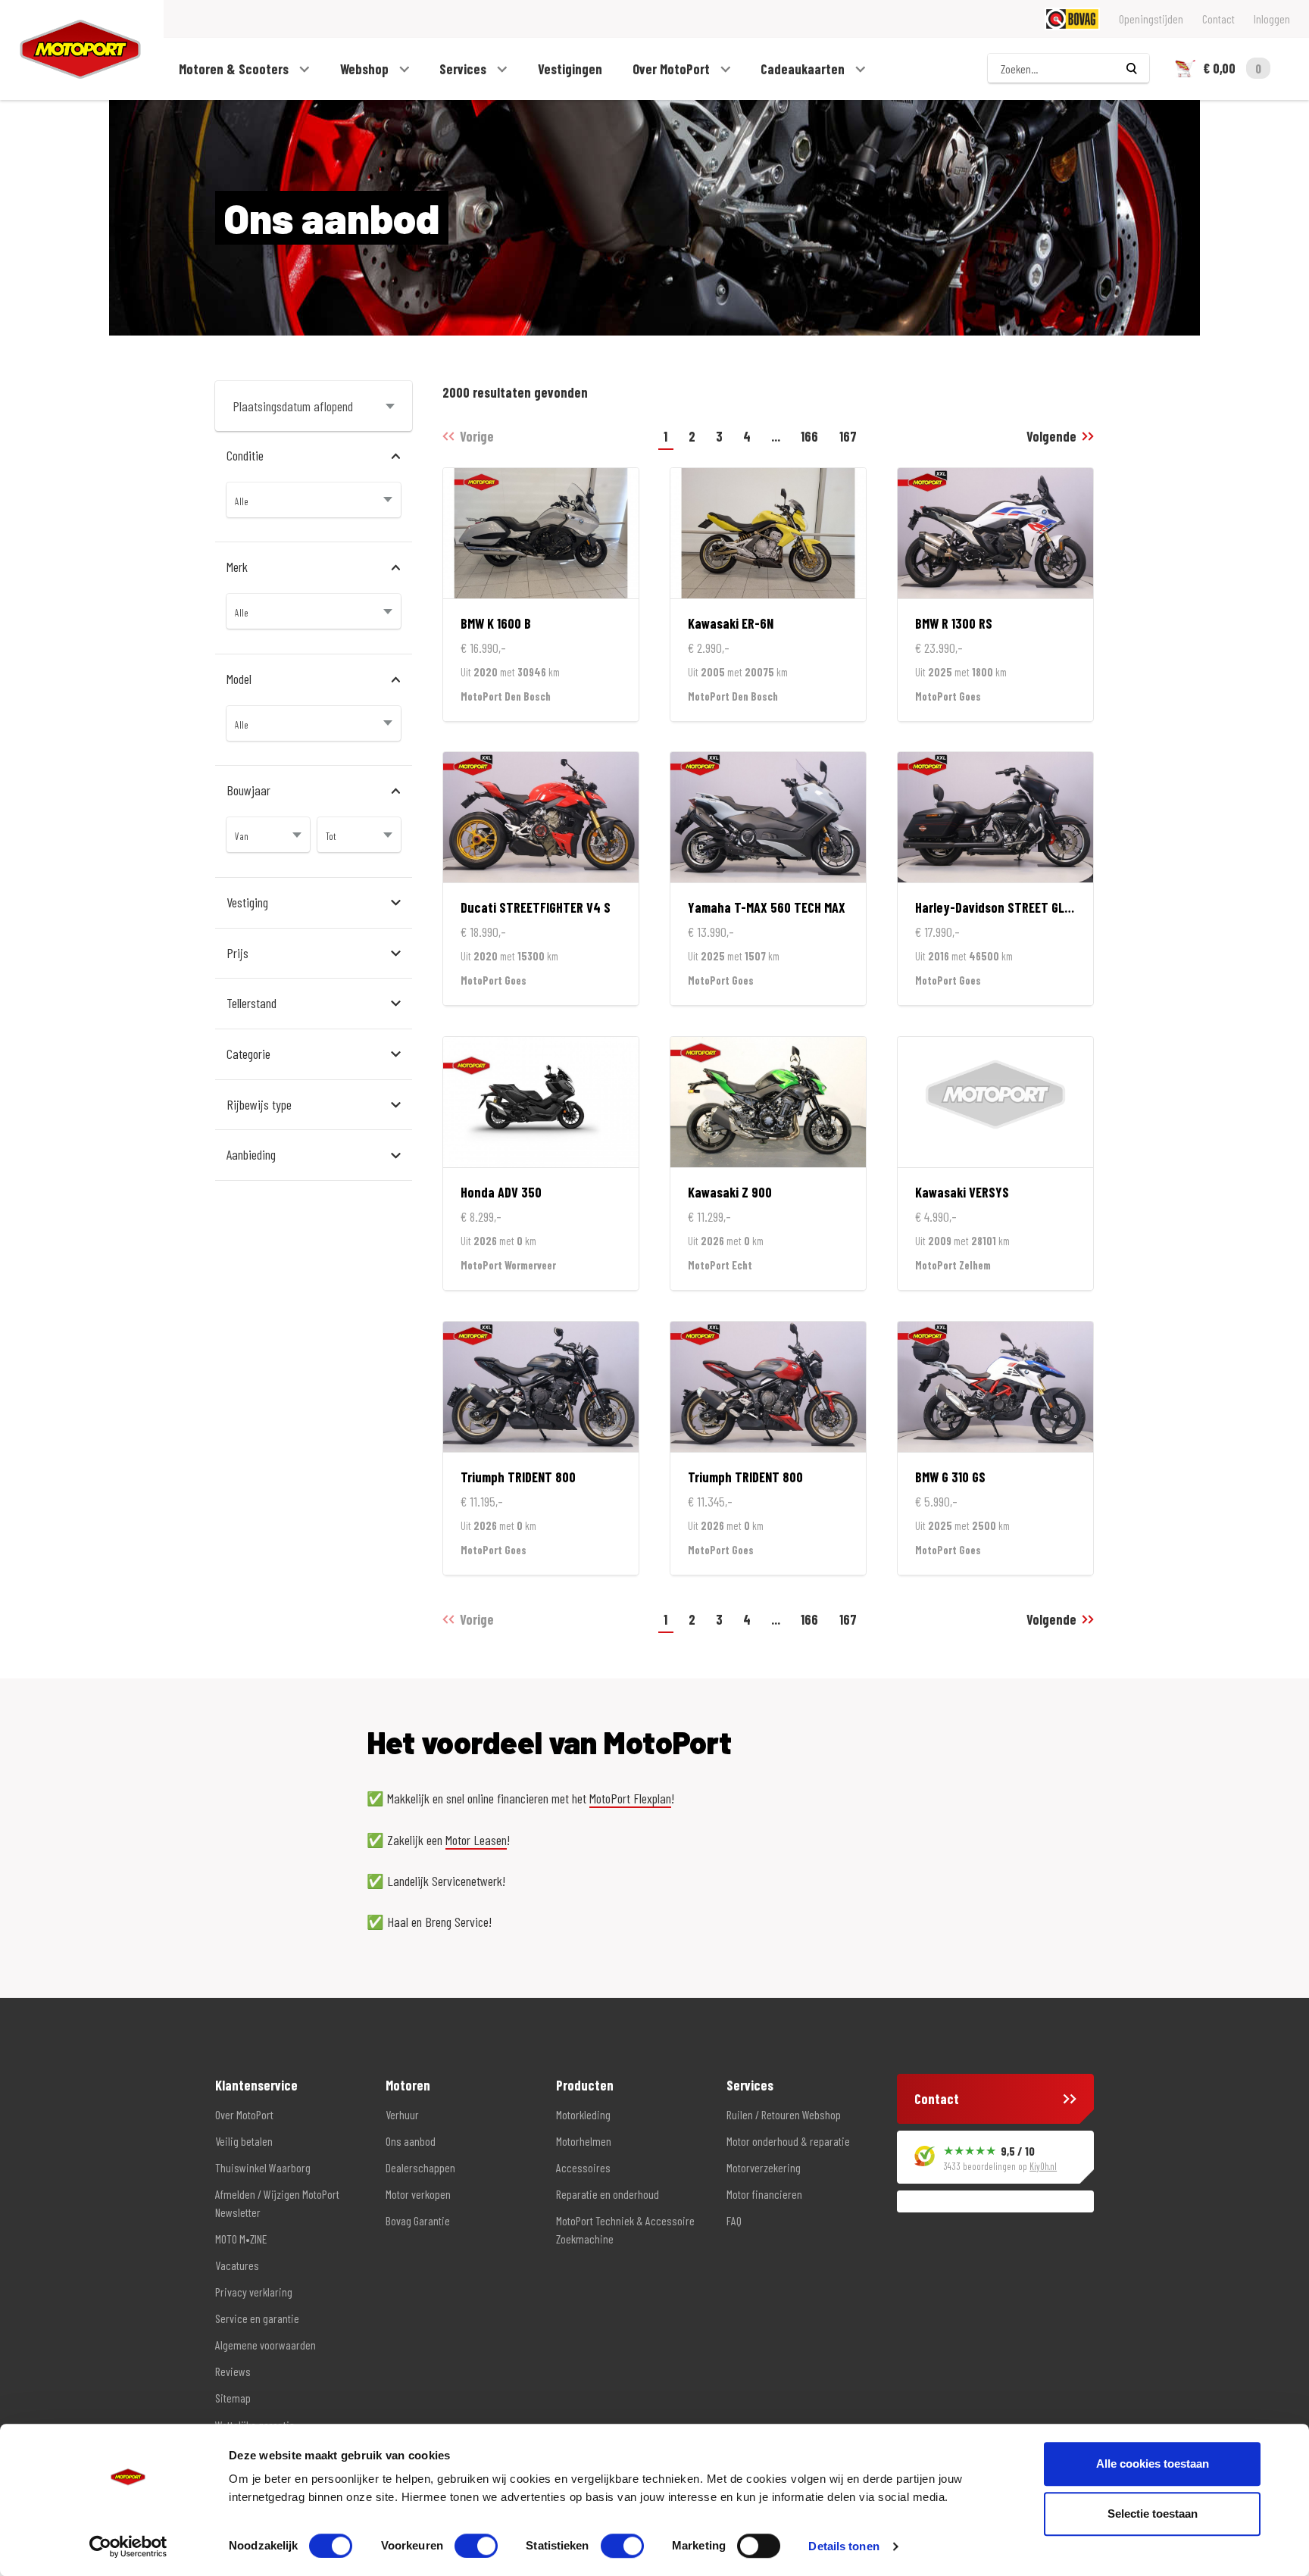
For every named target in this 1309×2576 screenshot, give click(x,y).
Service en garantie (257, 2318)
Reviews (233, 2371)
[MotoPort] (70, 50)
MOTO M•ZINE (241, 2239)
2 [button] (692, 436)
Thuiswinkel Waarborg (263, 2167)
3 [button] (719, 436)
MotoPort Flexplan (630, 1798)
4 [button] (747, 436)
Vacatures (237, 2265)
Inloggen (1272, 19)
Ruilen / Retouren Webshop (784, 2114)
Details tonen (844, 2546)
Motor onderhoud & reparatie (788, 2141)
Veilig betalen (244, 2141)
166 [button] (809, 436)
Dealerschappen (420, 2167)
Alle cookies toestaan (1153, 2464)
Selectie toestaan (1153, 2514)
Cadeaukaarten (804, 69)
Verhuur (402, 2114)
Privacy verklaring (254, 2292)
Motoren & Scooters (235, 69)
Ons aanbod (411, 2141)
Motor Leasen (476, 1840)
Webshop (366, 69)
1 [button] (665, 436)
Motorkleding (583, 2114)
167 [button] (848, 436)
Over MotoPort (673, 69)
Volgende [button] (1051, 436)
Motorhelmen (584, 2141)
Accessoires (583, 2167)
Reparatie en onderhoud (608, 2194)
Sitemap (233, 2398)
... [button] (776, 436)
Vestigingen (570, 69)
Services (464, 69)
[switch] (476, 2546)
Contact (1218, 19)
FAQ (734, 2220)
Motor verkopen (418, 2194)
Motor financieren (764, 2194)
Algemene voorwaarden (266, 2345)
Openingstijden (1151, 19)
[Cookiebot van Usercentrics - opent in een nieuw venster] (128, 2546)
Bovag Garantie (418, 2220)
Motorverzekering (764, 2167)
